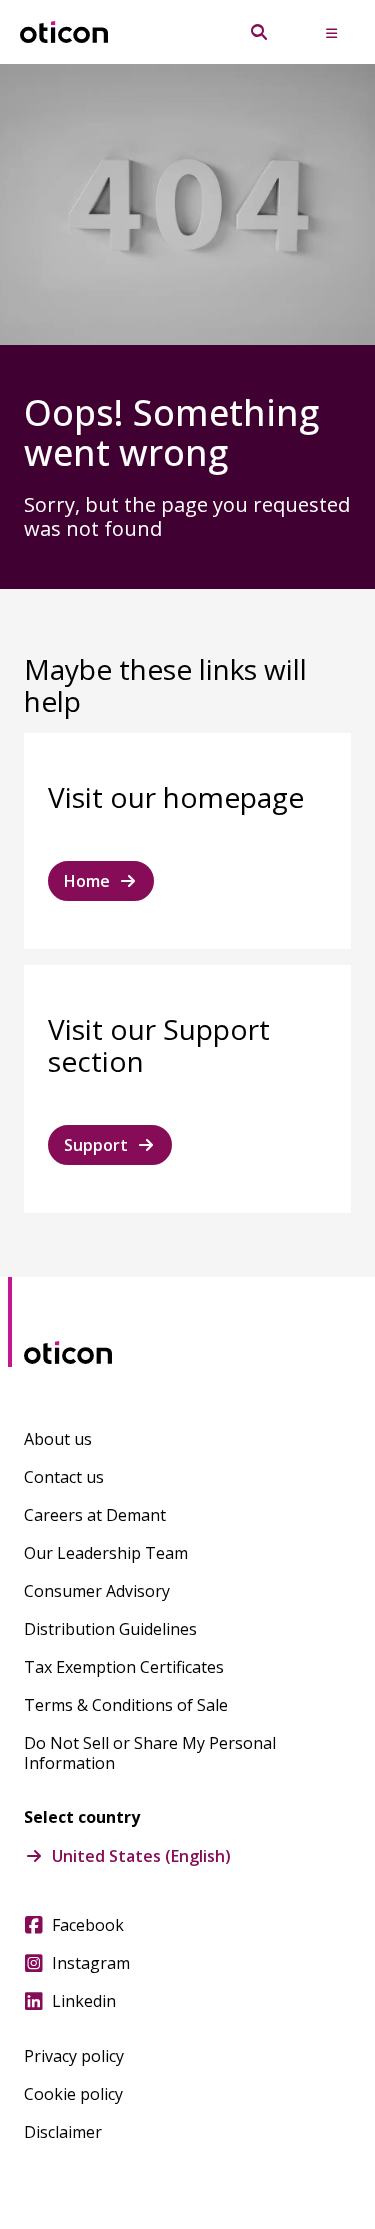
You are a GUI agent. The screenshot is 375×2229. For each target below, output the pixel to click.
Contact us (64, 1477)
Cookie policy (73, 2094)
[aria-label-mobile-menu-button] (331, 32)
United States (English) (141, 1856)
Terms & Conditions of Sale (126, 1705)
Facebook (88, 1925)
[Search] (259, 32)
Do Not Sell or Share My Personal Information (150, 1753)
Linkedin (84, 2001)
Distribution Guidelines (110, 1629)
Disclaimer (63, 2132)
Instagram (91, 1963)
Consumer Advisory (97, 1591)
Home (87, 881)
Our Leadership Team (106, 1553)
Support (96, 1145)
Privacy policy (74, 2056)
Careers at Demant (95, 1515)
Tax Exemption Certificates (124, 1667)
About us (58, 1439)
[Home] (64, 32)
